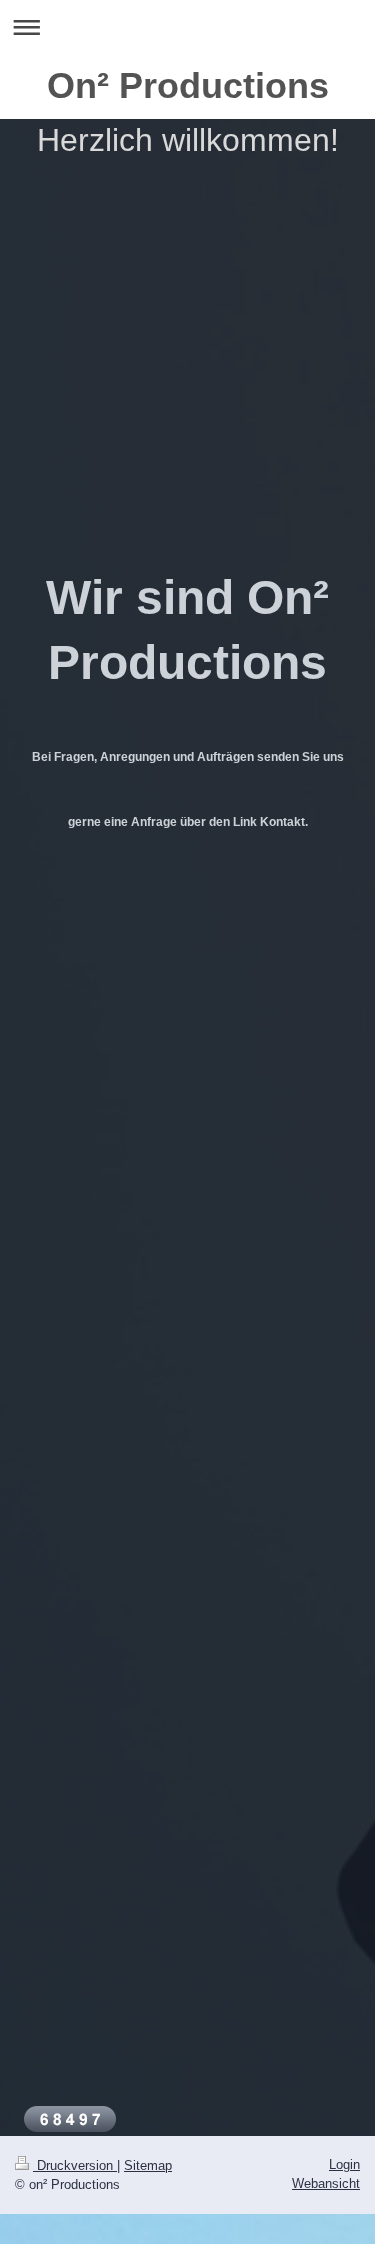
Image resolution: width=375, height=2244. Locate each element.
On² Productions (188, 85)
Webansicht (326, 2183)
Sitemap (148, 2165)
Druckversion (75, 2165)
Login (344, 2164)
